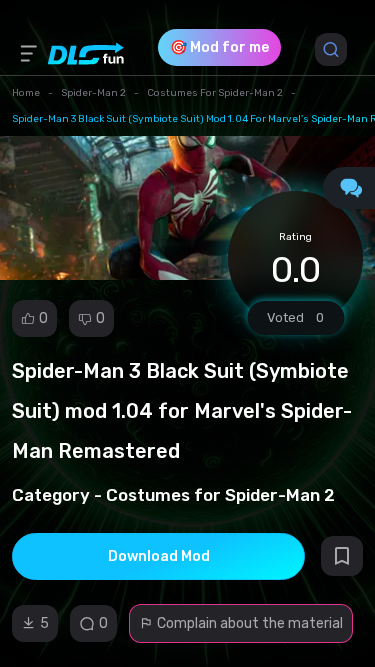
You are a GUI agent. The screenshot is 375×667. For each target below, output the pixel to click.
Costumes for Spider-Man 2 (215, 93)
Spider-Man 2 (93, 93)
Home (26, 93)
